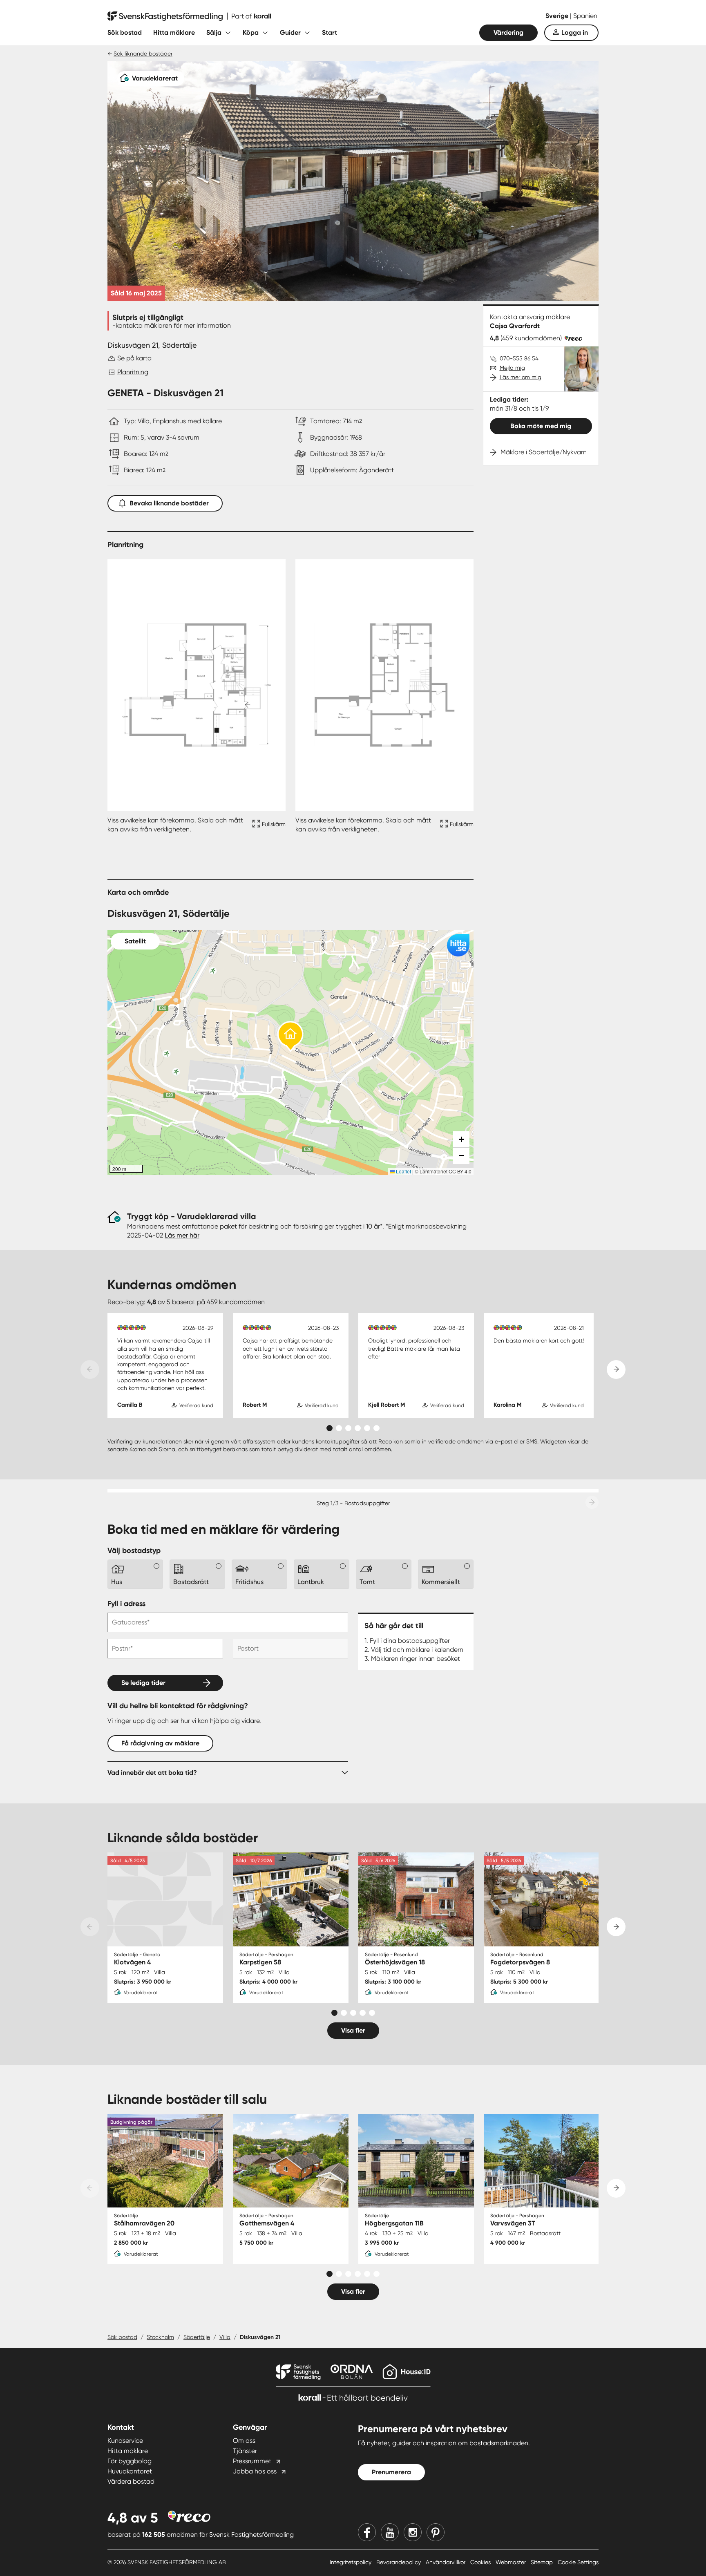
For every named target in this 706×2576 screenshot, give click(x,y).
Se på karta (134, 358)
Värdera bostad (131, 2481)
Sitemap (543, 2562)
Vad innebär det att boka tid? (152, 1773)
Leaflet (403, 1171)
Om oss (244, 2441)
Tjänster (245, 2451)
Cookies (481, 2562)
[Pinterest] (436, 2532)
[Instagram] (413, 2532)
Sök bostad (125, 32)
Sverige (558, 16)
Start (330, 32)
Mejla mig (512, 368)
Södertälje (197, 2337)
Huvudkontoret (130, 2471)
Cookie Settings (578, 2562)
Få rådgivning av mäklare (160, 1743)
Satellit (135, 941)
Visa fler (353, 2030)
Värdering (508, 32)
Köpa (251, 32)
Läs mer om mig (521, 377)
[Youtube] (390, 2532)
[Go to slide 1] (330, 1428)
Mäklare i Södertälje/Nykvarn (544, 452)
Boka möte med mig (541, 426)
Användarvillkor (446, 2562)
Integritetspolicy (351, 2562)
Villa (225, 2337)
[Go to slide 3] (348, 1428)
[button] (290, 1037)
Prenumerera (391, 2472)
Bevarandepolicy (399, 2562)
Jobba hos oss (255, 2471)
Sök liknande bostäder (143, 54)
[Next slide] (616, 1370)
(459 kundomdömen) (531, 338)
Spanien (585, 16)
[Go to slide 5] (367, 1428)
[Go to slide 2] (339, 1428)
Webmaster (512, 2562)
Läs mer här (182, 1235)
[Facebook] (367, 2532)
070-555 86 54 (519, 358)
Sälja (214, 32)
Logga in (575, 32)
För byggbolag (130, 2461)
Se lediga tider (143, 1683)
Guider (290, 32)
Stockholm (160, 2337)
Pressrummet (252, 2461)
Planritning (133, 372)
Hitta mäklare (174, 32)
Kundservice (125, 2441)
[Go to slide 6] (376, 1428)
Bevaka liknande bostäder (169, 503)
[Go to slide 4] (358, 1428)
